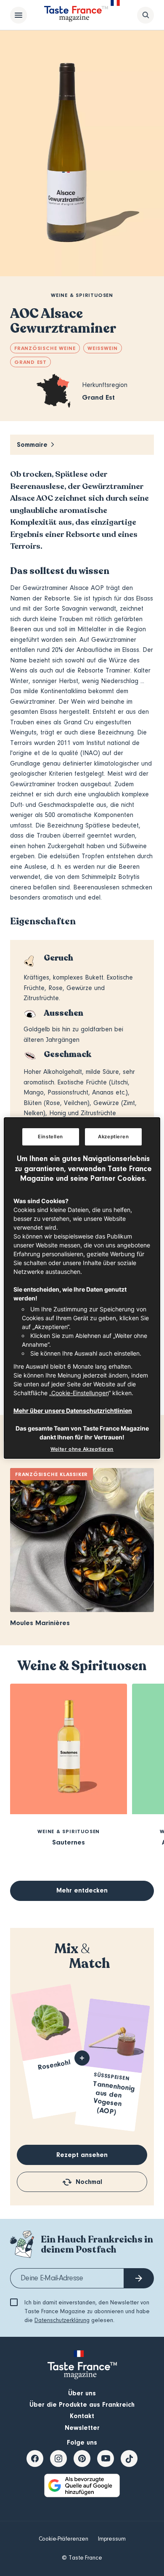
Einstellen (50, 1137)
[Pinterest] (82, 2459)
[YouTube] (106, 2459)
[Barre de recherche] (145, 15)
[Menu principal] (19, 15)
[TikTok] (129, 2459)
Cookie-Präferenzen (63, 2539)
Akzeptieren (113, 1137)
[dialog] (82, 1288)
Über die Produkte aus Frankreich (82, 2405)
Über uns (82, 2393)
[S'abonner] (139, 2278)
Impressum (112, 2539)
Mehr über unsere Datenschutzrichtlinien (73, 1411)
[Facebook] (35, 2459)
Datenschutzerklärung (62, 2320)
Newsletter (82, 2428)
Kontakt (82, 2416)
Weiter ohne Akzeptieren (82, 1449)
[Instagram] (58, 2459)
